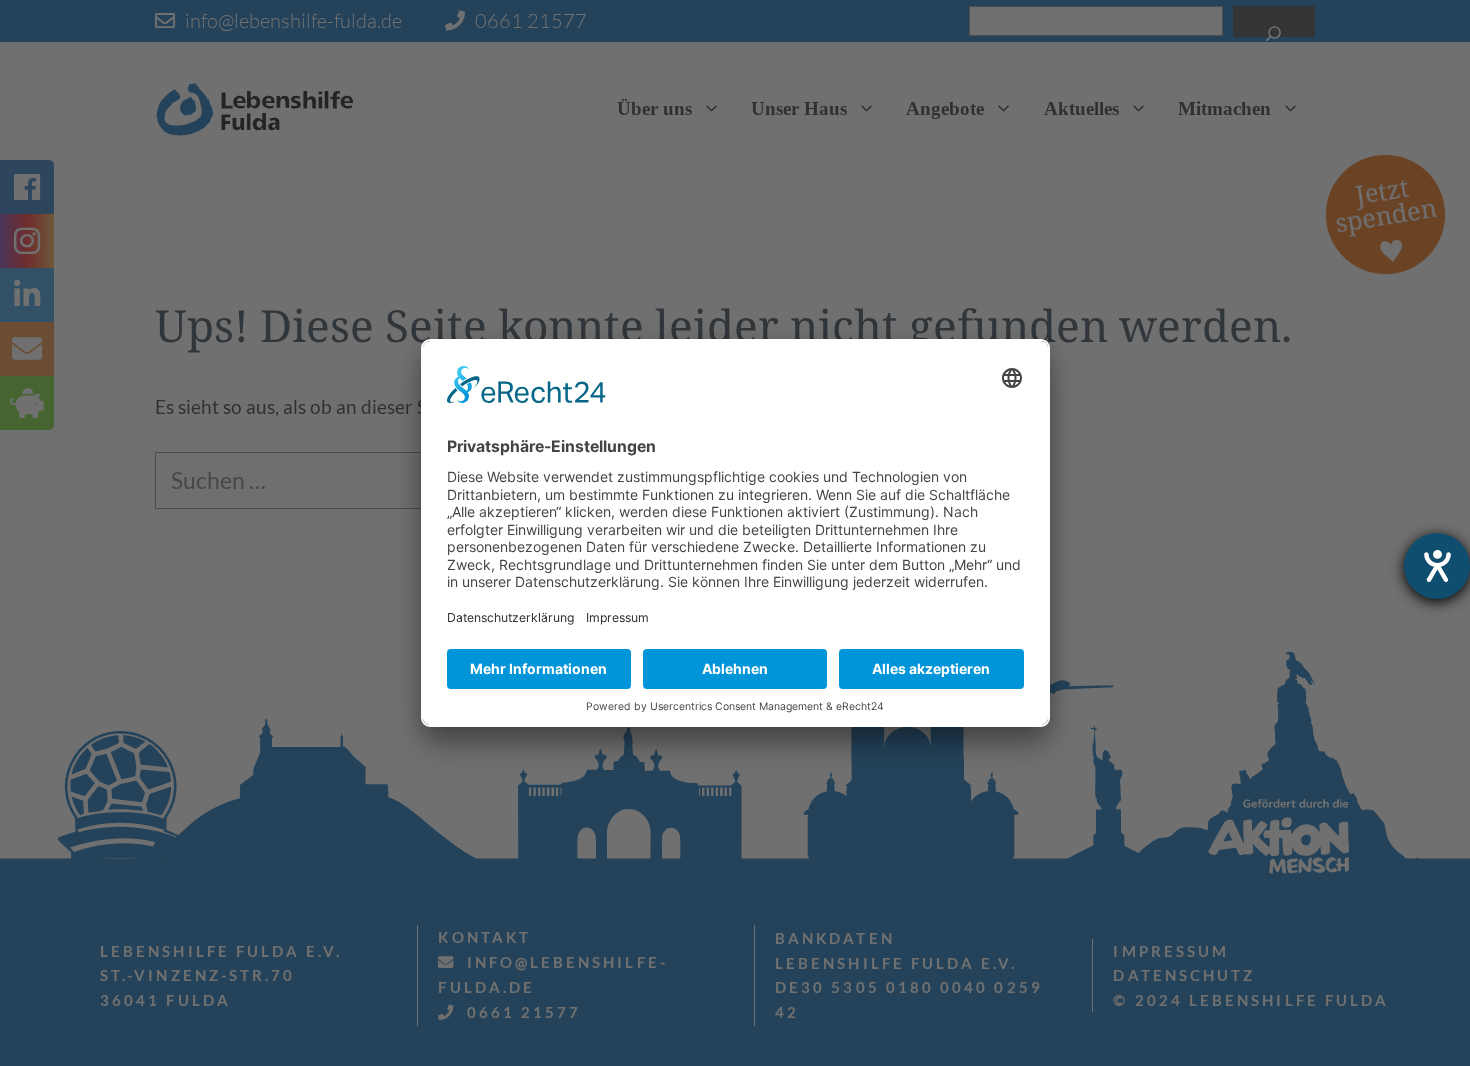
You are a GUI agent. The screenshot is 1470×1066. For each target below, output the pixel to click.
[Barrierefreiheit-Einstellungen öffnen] (1437, 566)
